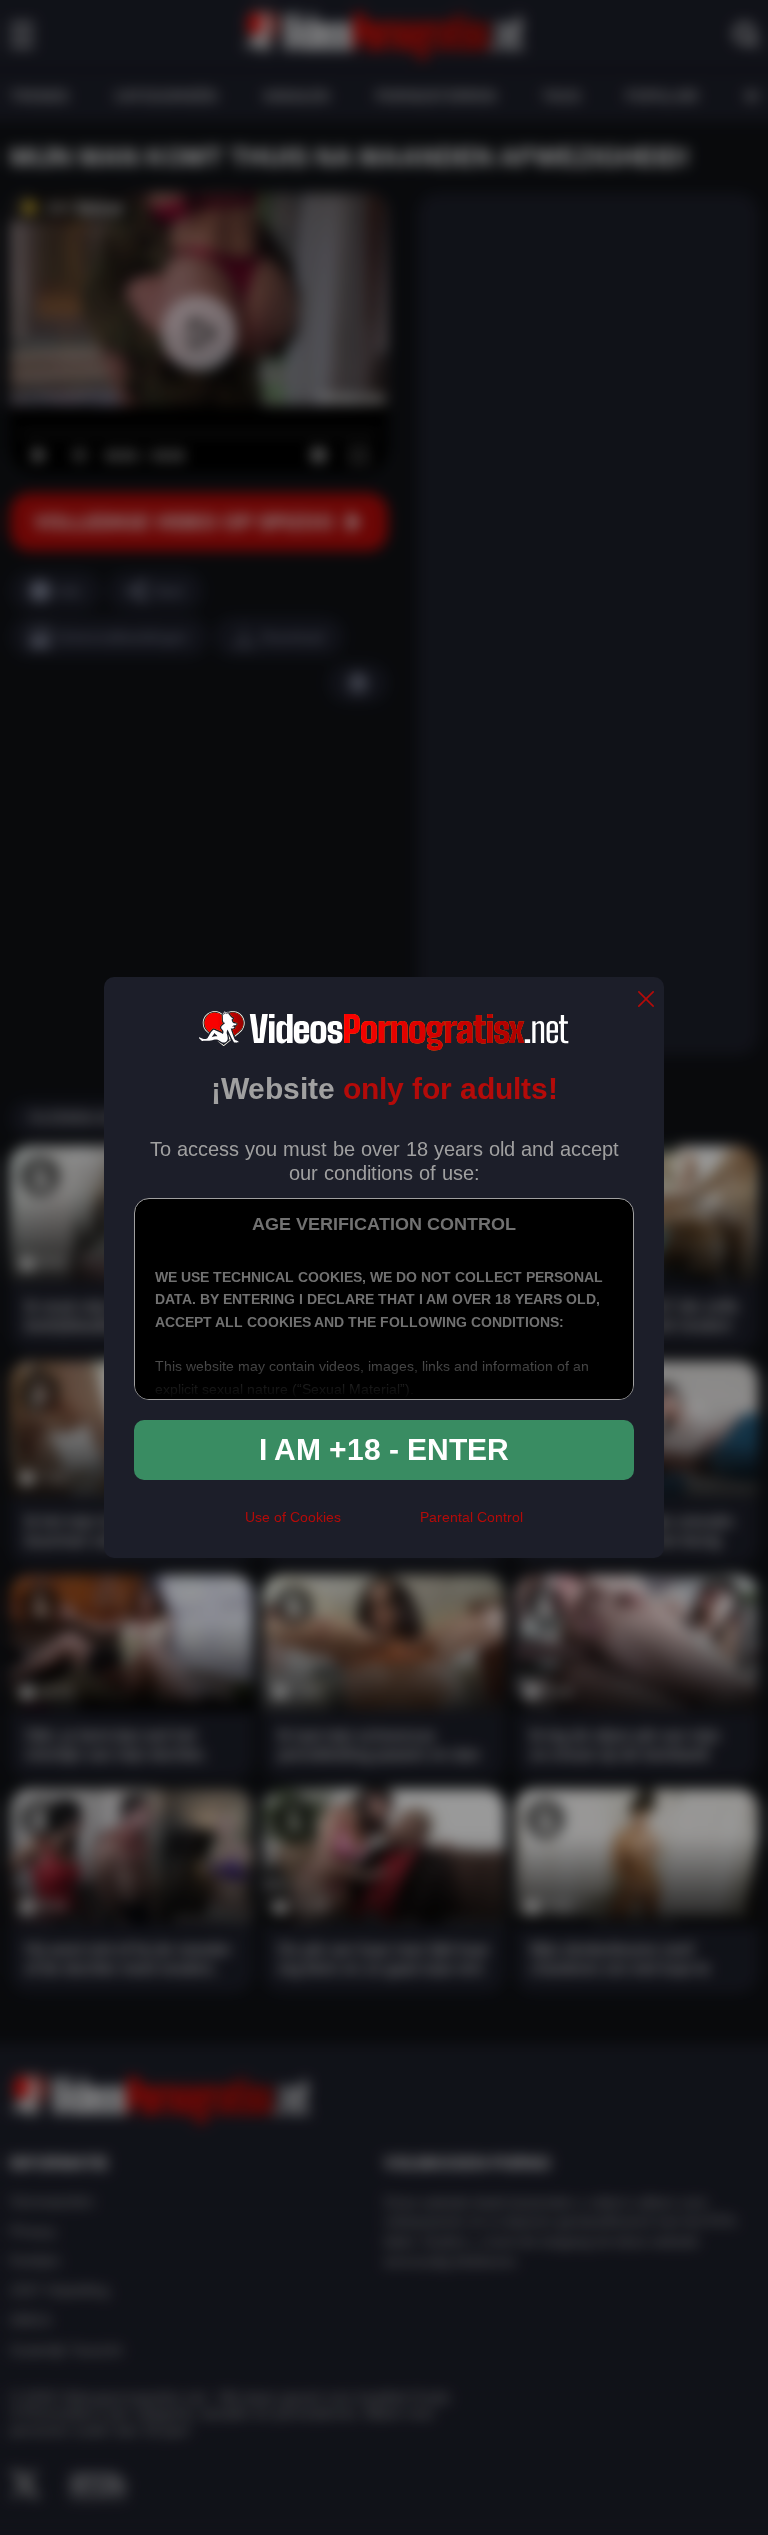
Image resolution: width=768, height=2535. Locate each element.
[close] (646, 1000)
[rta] (380, 1525)
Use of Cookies (293, 1517)
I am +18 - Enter (384, 1449)
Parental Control (471, 1517)
